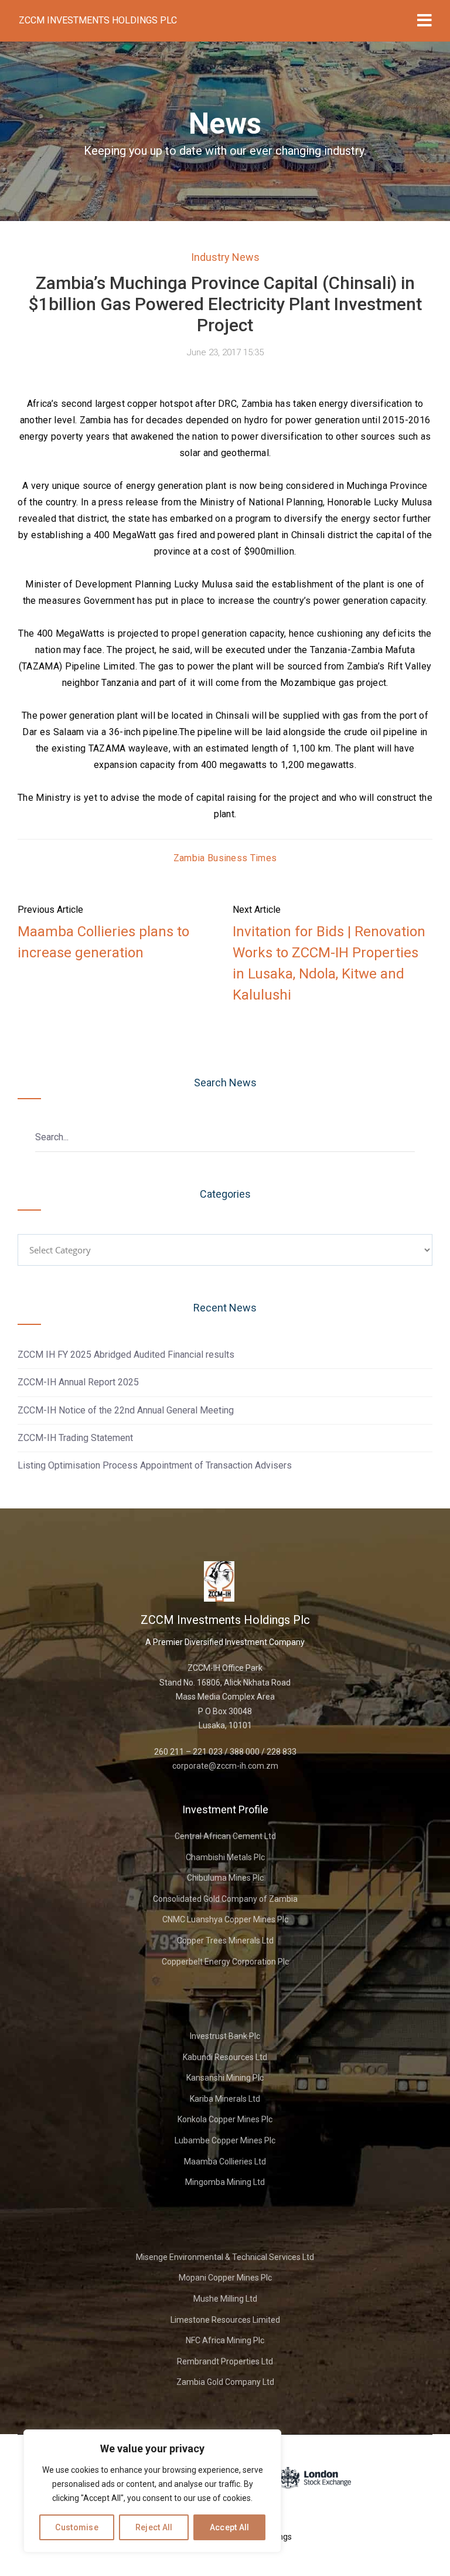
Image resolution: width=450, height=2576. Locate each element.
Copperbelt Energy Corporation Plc (225, 1962)
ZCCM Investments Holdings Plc (98, 20)
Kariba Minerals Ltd (225, 2099)
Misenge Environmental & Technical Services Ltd (225, 2257)
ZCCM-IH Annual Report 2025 (78, 1382)
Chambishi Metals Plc (225, 1857)
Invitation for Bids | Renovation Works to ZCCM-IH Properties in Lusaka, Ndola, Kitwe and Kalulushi (329, 963)
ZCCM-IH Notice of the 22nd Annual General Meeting (126, 1410)
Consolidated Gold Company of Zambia (225, 1899)
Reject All (154, 2527)
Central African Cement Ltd (225, 1836)
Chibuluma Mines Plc (225, 1878)
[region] (152, 2491)
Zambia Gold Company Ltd (225, 2382)
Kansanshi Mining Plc (225, 2078)
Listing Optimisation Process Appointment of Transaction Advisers (155, 1465)
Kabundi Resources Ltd (225, 2057)
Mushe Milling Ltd (225, 2299)
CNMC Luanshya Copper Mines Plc (225, 1919)
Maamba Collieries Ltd (225, 2162)
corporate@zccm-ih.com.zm (225, 1766)
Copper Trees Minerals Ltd (225, 1941)
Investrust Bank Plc (225, 2036)
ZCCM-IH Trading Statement (75, 1438)
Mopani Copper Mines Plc (225, 2278)
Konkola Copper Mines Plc (225, 2119)
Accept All (230, 2527)
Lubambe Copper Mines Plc (225, 2140)
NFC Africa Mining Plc (225, 2340)
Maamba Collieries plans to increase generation (103, 942)
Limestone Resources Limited (225, 2320)
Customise (77, 2527)
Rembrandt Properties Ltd (225, 2361)
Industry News (225, 257)
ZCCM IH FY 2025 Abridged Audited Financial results (126, 1355)
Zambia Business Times (225, 858)
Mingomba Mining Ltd (225, 2182)
